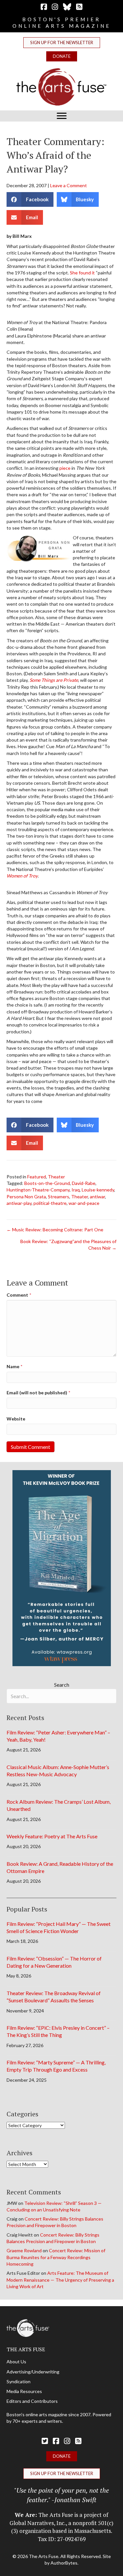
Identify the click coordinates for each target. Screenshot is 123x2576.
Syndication (19, 2381)
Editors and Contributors (32, 2401)
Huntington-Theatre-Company (38, 1190)
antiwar (97, 1197)
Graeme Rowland (24, 2250)
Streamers (59, 1197)
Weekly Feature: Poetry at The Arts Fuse (52, 1836)
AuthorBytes (64, 2563)
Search (62, 1685)
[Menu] (62, 116)
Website (16, 1419)
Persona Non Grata (26, 1197)
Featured (37, 1177)
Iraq (76, 1190)
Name (14, 1366)
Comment (19, 1295)
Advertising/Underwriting (33, 2372)
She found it (82, 273)
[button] (62, 43)
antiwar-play (19, 1203)
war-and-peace (84, 1203)
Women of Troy (22, 876)
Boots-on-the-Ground (47, 1183)
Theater (56, 1177)
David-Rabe (84, 1183)
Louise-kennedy (98, 1190)
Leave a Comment (69, 185)
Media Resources (24, 2391)
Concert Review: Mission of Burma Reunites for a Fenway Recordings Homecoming (56, 2257)
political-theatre (50, 1203)
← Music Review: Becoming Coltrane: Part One (55, 1230)
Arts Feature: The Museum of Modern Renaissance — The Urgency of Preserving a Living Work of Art (60, 2280)
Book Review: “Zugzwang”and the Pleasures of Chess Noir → (68, 1245)
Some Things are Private (54, 680)
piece (65, 468)
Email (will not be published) (38, 1393)
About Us (16, 2362)
